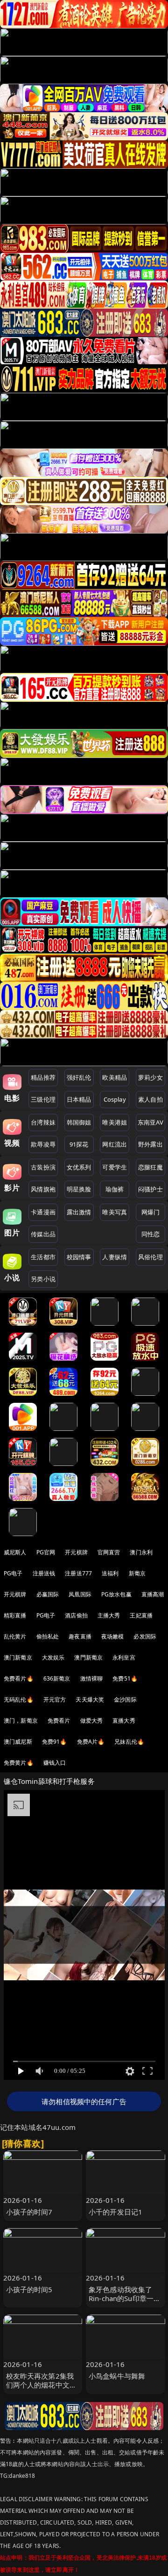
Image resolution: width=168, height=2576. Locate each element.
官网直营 (109, 1552)
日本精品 (79, 1099)
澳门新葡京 (18, 1657)
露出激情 (79, 1212)
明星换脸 (79, 1189)
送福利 (110, 1573)
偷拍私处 (48, 1636)
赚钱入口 (55, 1763)
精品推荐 (43, 1077)
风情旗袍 (43, 1189)
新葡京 (137, 1573)
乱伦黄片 (15, 1636)
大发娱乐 (53, 1657)
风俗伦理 (150, 1257)
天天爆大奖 (90, 1699)
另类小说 (43, 1279)
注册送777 (78, 1573)
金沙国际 (125, 1699)
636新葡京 (57, 1678)
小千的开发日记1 (115, 2212)
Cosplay (115, 1099)
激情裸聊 (92, 1678)
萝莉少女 (150, 1077)
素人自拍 (150, 1099)
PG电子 (13, 1573)
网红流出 (115, 1144)
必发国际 (145, 1636)
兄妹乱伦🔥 (129, 1742)
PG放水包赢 (116, 1594)
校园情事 (79, 1257)
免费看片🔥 (19, 1678)
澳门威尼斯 (18, 1742)
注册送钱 (44, 1573)
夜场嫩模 (113, 1636)
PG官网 (46, 1552)
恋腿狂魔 (150, 1167)
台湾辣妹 (43, 1122)
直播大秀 (124, 1721)
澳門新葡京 (88, 1657)
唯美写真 (115, 1212)
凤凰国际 (80, 1594)
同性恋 (150, 1234)
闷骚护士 (150, 1189)
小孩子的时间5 (29, 2289)
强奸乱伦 (79, 1077)
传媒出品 (43, 1234)
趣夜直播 (80, 1636)
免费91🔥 (55, 1742)
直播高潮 (153, 1594)
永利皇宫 (124, 1657)
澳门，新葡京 (21, 1721)
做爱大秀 (92, 1721)
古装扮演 (43, 1167)
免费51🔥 (125, 1678)
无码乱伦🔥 (19, 1699)
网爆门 (150, 1212)
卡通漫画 (43, 1212)
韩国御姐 (79, 1122)
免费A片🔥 (91, 1742)
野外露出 (150, 1144)
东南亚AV (150, 1122)
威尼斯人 (15, 1552)
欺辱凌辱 (43, 1144)
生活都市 (43, 1257)
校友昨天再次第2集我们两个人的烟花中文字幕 (42, 2385)
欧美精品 (115, 1077)
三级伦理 (43, 1099)
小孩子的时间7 (29, 2212)
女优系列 (79, 1167)
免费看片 (59, 1721)
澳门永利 (141, 1552)
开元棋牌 (76, 1552)
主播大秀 (109, 1615)
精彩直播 (15, 1615)
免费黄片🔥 (19, 1763)
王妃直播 (141, 1615)
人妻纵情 (115, 1257)
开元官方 (55, 1699)
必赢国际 (48, 1594)
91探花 (79, 1144)
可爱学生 (115, 1167)
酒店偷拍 (76, 1615)
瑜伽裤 (115, 1189)
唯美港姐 (115, 1122)
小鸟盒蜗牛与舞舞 (117, 2376)
